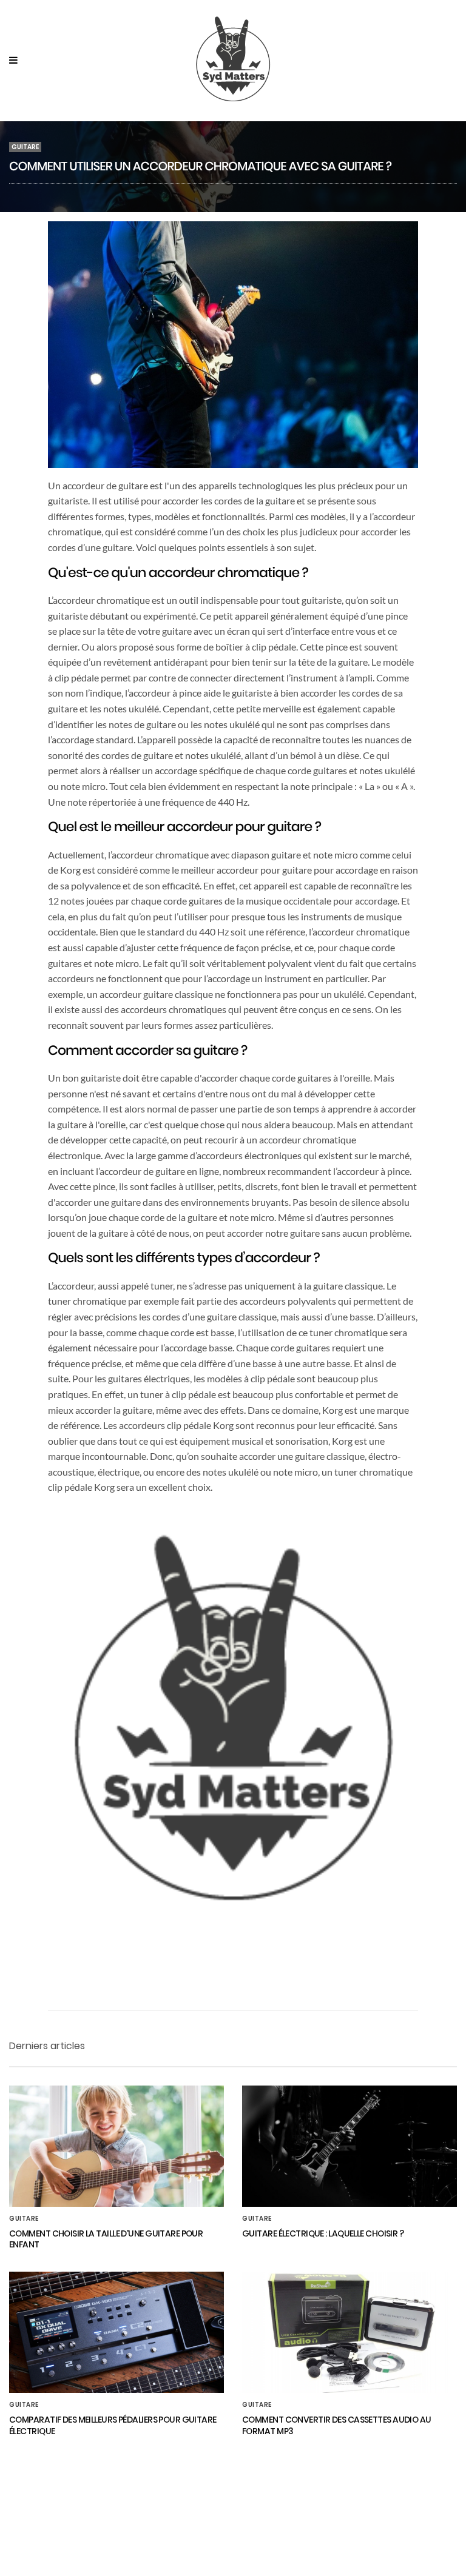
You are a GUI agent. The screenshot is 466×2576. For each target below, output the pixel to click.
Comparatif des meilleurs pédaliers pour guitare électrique (113, 2425)
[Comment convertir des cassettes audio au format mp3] (349, 2332)
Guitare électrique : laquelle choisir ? (323, 2233)
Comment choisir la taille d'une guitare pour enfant (106, 2239)
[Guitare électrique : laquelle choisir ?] (349, 2146)
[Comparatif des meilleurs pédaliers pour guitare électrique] (116, 2332)
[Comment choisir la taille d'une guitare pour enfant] (116, 2146)
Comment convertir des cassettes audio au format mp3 (337, 2425)
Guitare (25, 147)
